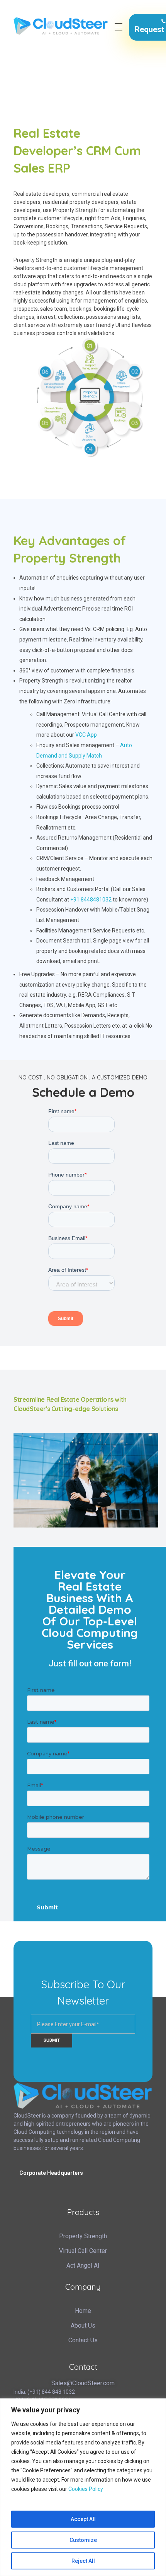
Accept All (83, 2519)
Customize (83, 2540)
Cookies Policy (86, 2489)
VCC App (86, 735)
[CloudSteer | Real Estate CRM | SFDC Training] (61, 26)
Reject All (83, 2561)
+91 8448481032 (91, 900)
